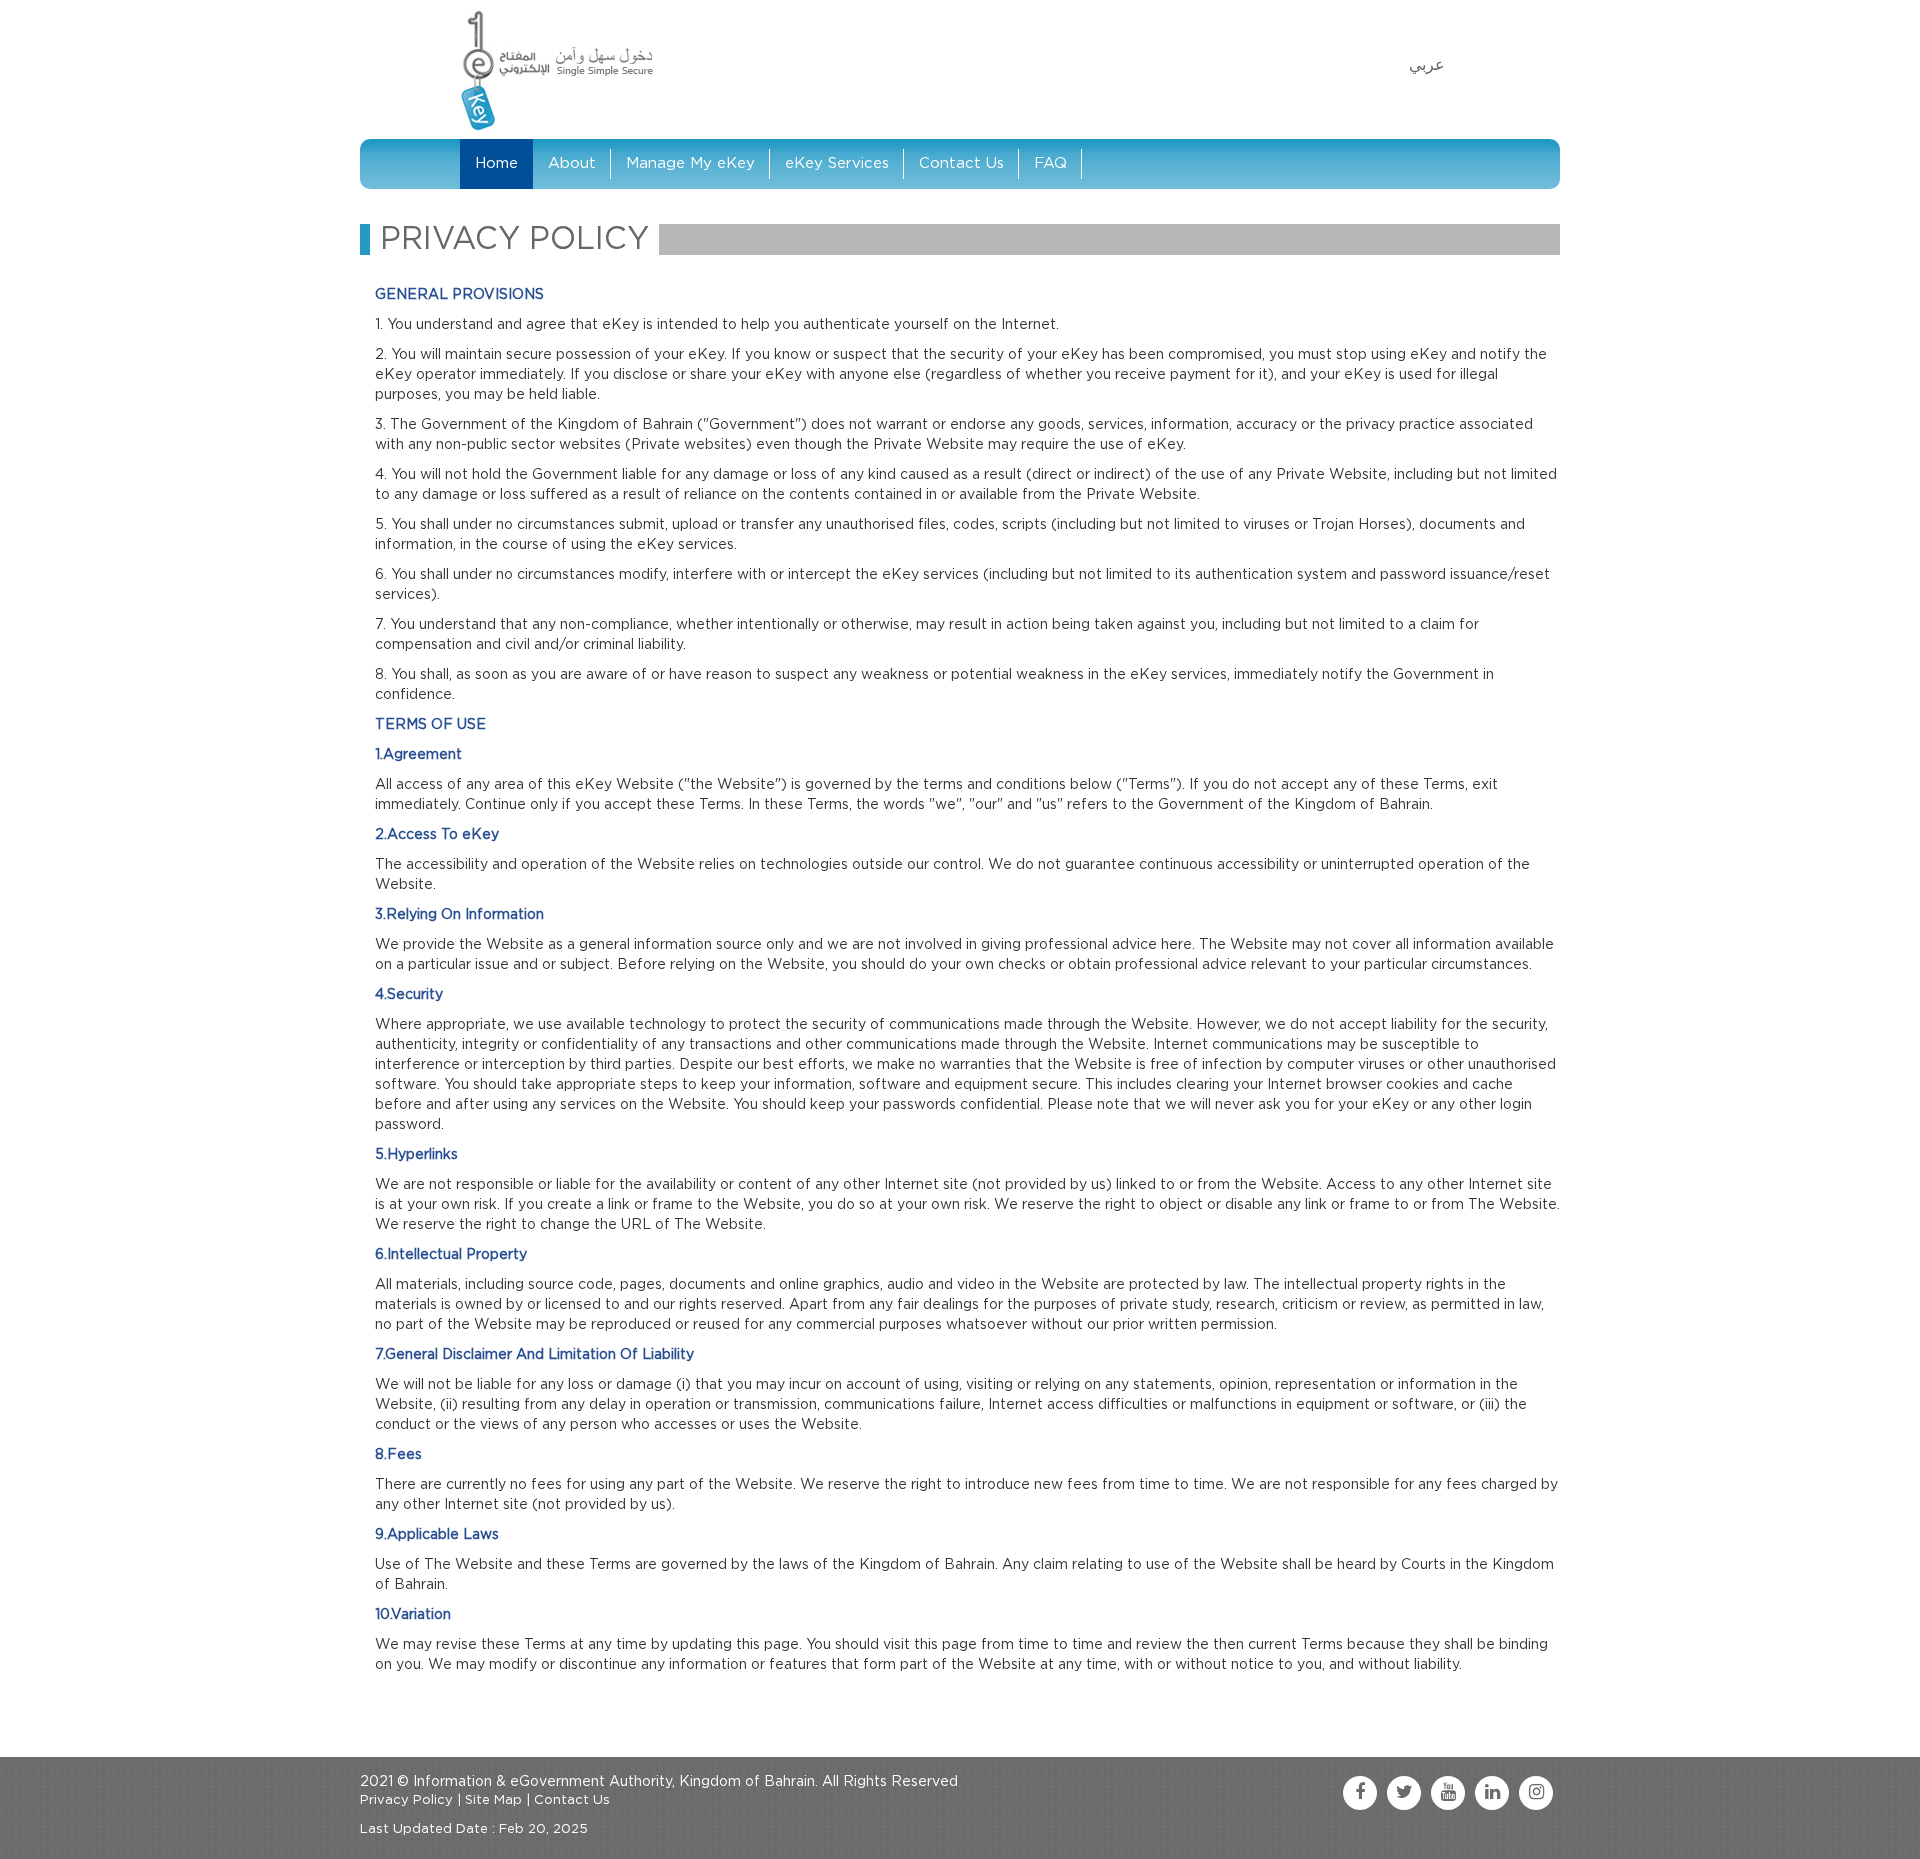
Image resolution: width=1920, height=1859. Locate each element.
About (572, 163)
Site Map (493, 1800)
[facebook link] (1360, 1793)
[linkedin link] (1492, 1793)
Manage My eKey (690, 163)
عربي (1427, 65)
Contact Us (961, 163)
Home (496, 163)
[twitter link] (1404, 1793)
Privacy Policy (406, 1800)
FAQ (1050, 163)
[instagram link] (1536, 1793)
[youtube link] (1448, 1793)
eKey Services (837, 163)
